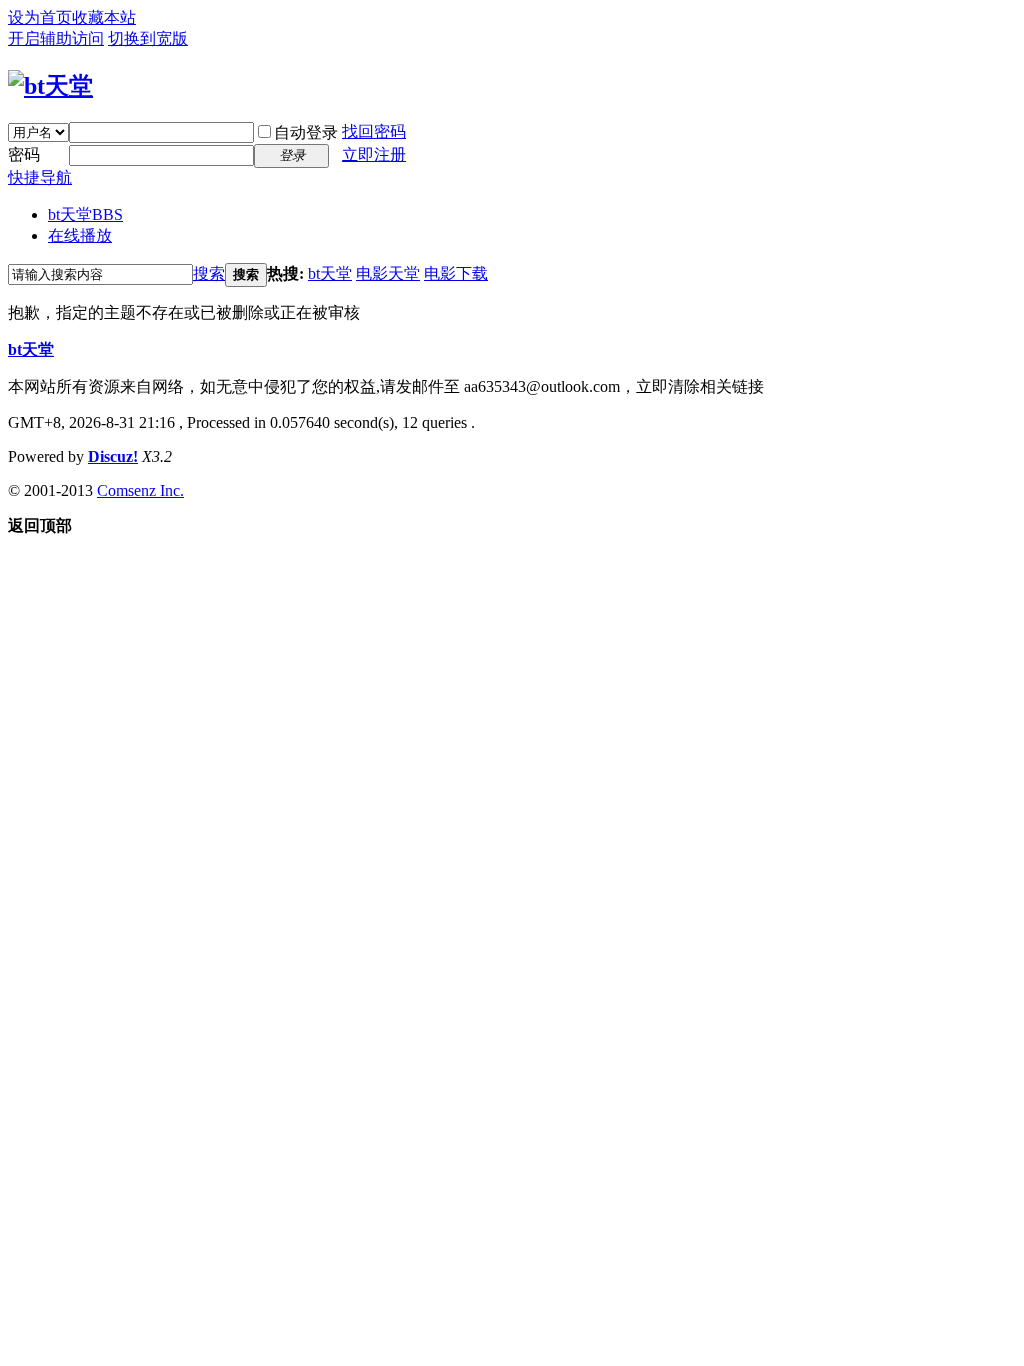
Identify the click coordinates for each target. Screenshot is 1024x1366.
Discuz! (113, 456)
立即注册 (374, 154)
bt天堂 (85, 214)
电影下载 (456, 273)
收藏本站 (104, 17)
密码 (24, 154)
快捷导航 (40, 177)
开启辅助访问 (56, 38)
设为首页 (40, 17)
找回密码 (374, 131)
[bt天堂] (50, 86)
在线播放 (80, 235)
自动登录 (306, 132)
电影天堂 (388, 273)
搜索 (209, 273)
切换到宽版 (148, 38)
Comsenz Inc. (140, 490)
